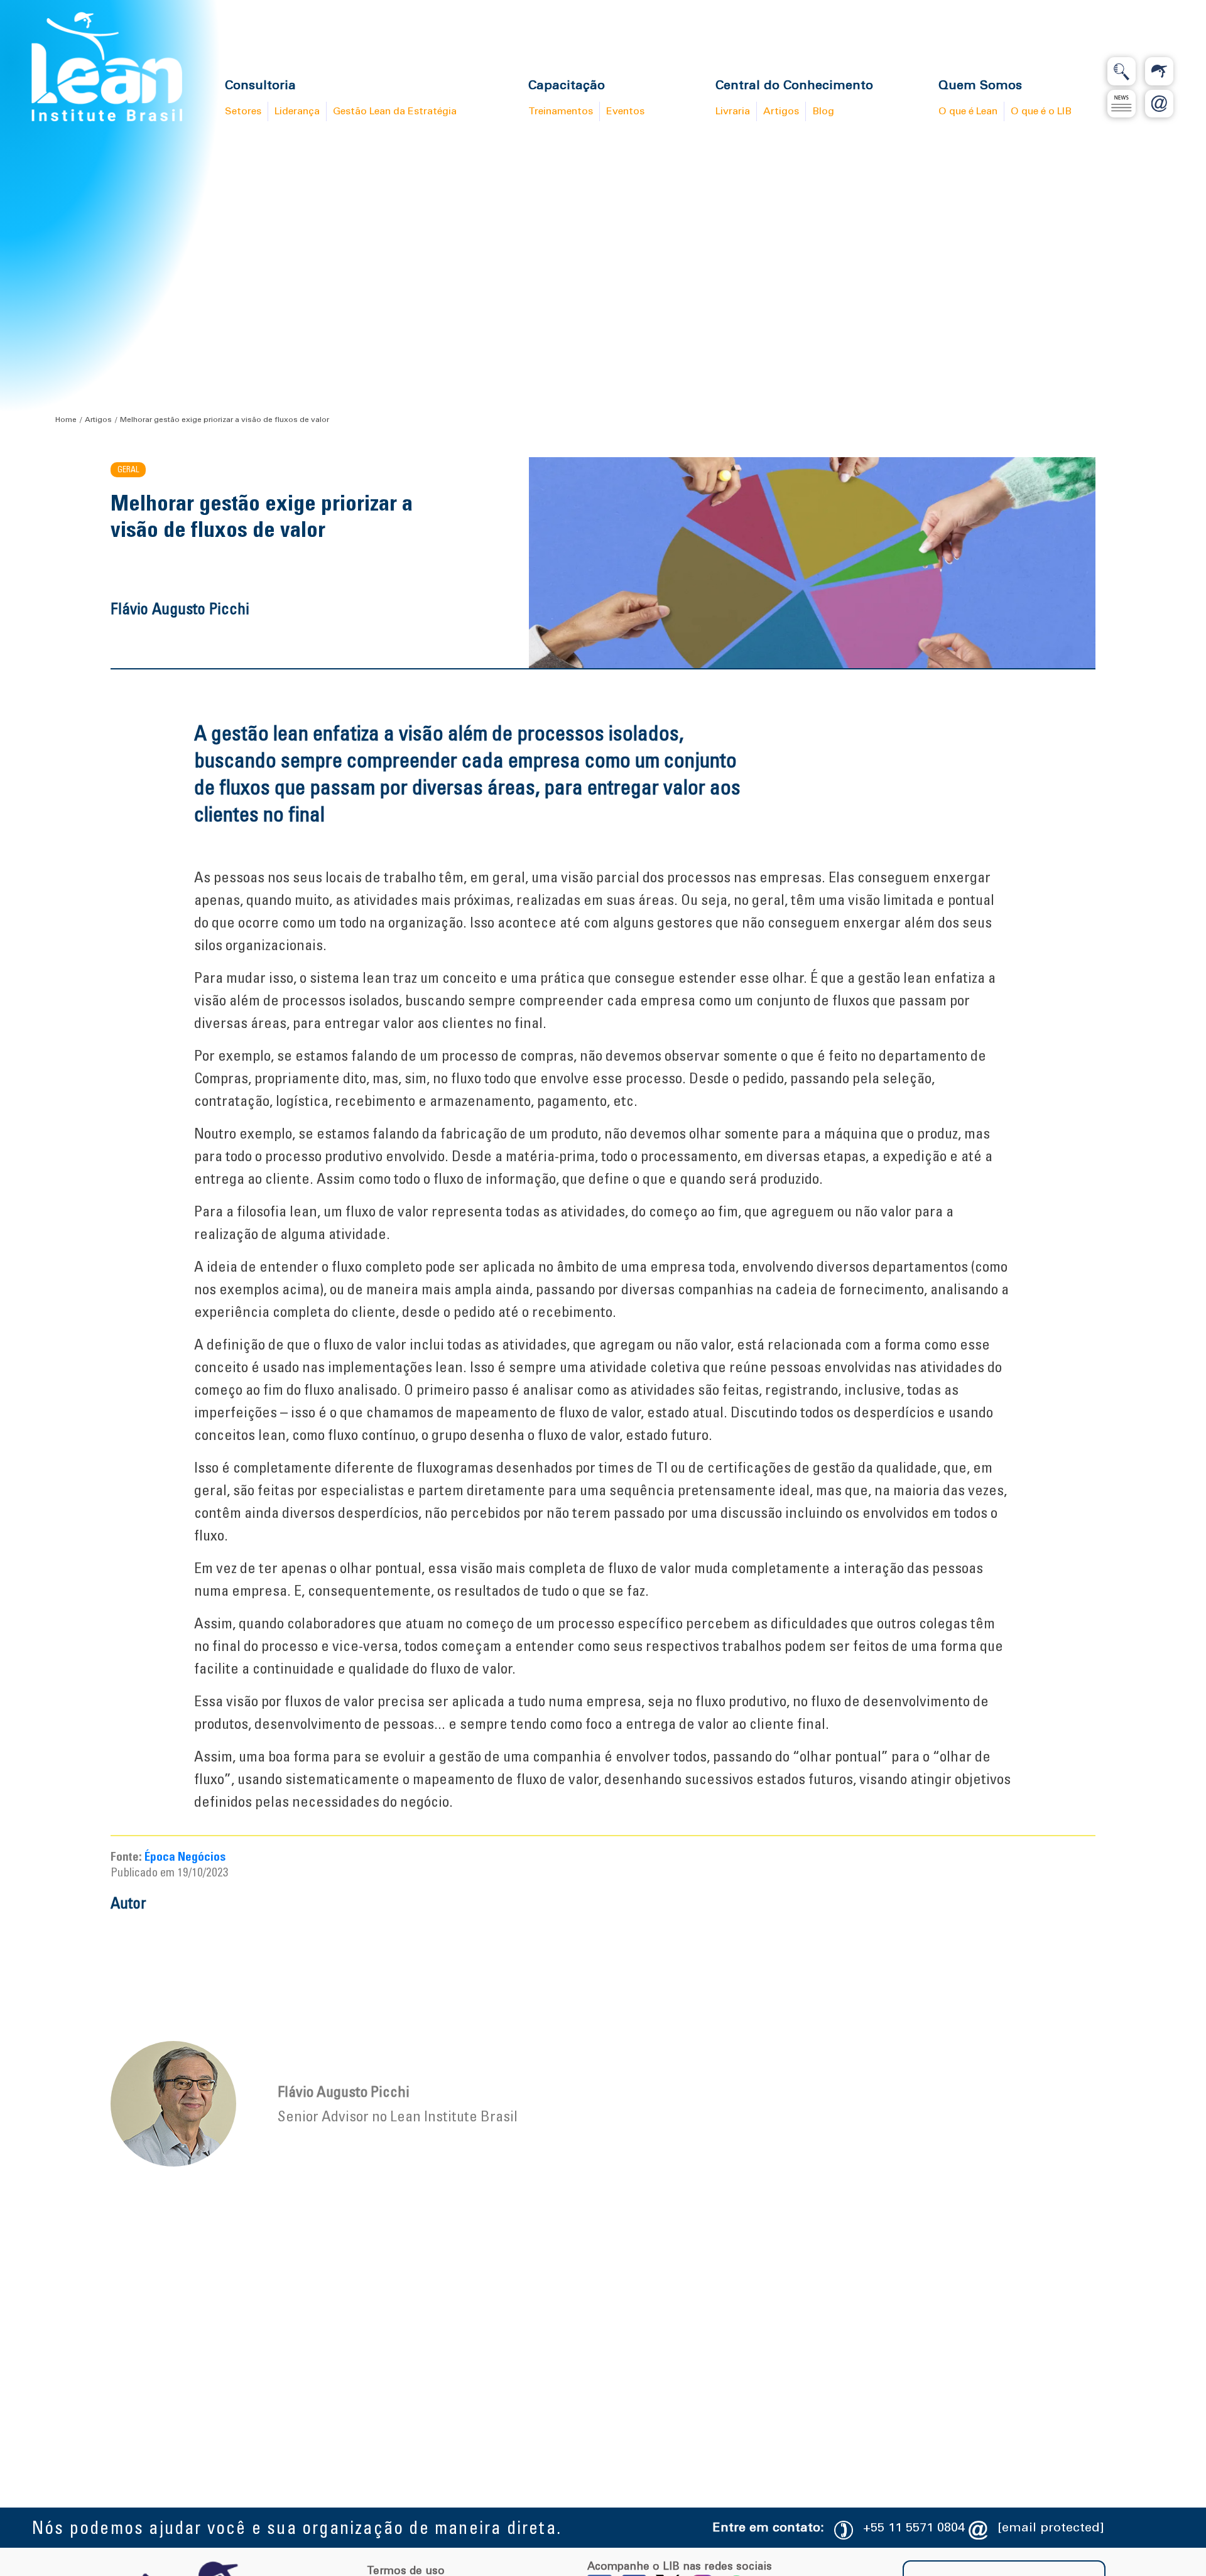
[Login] (1159, 71)
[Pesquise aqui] (1122, 71)
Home (66, 419)
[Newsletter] (1122, 104)
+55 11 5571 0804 (914, 2527)
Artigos (98, 419)
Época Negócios (185, 1856)
